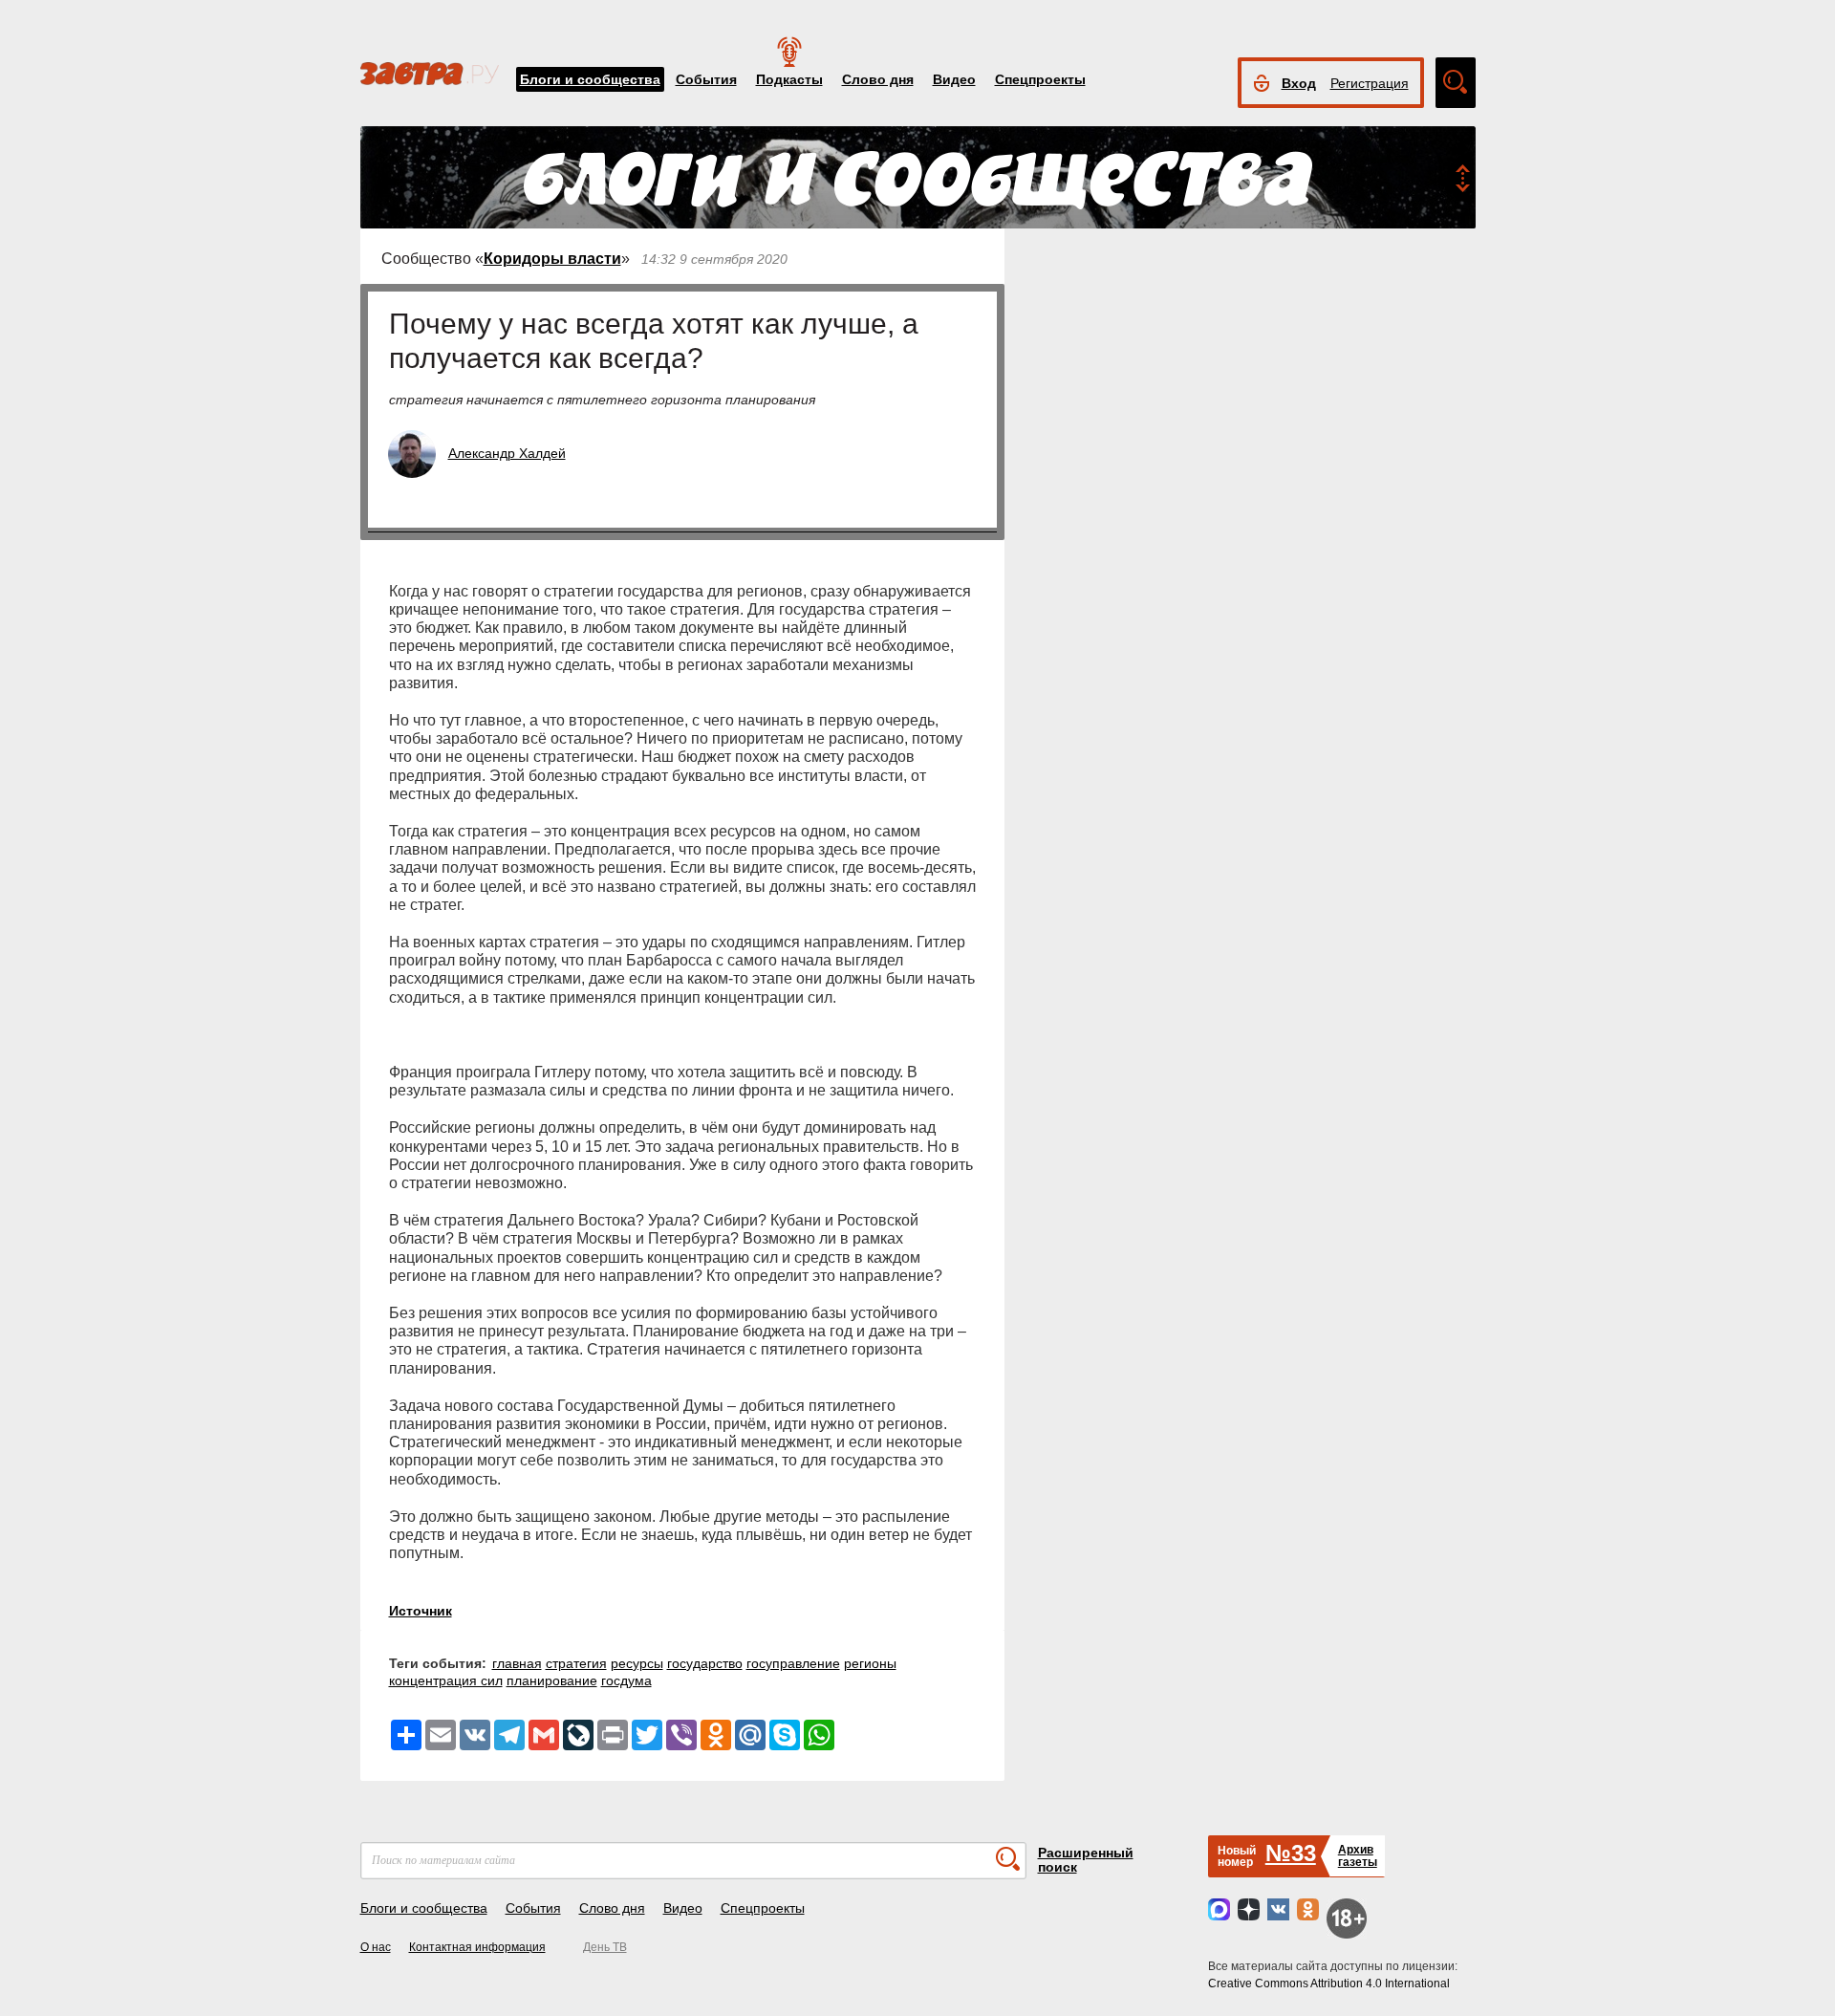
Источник (421, 1611)
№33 (1291, 1853)
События (706, 79)
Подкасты (789, 79)
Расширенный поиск (1086, 1860)
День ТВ (605, 1947)
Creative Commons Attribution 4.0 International (1329, 1983)
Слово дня (878, 79)
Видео (954, 79)
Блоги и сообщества (590, 79)
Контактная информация (477, 1947)
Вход (1299, 83)
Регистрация (1370, 83)
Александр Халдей (507, 453)
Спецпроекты (1040, 79)
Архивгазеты (1358, 1856)
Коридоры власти (552, 259)
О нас (376, 1947)
